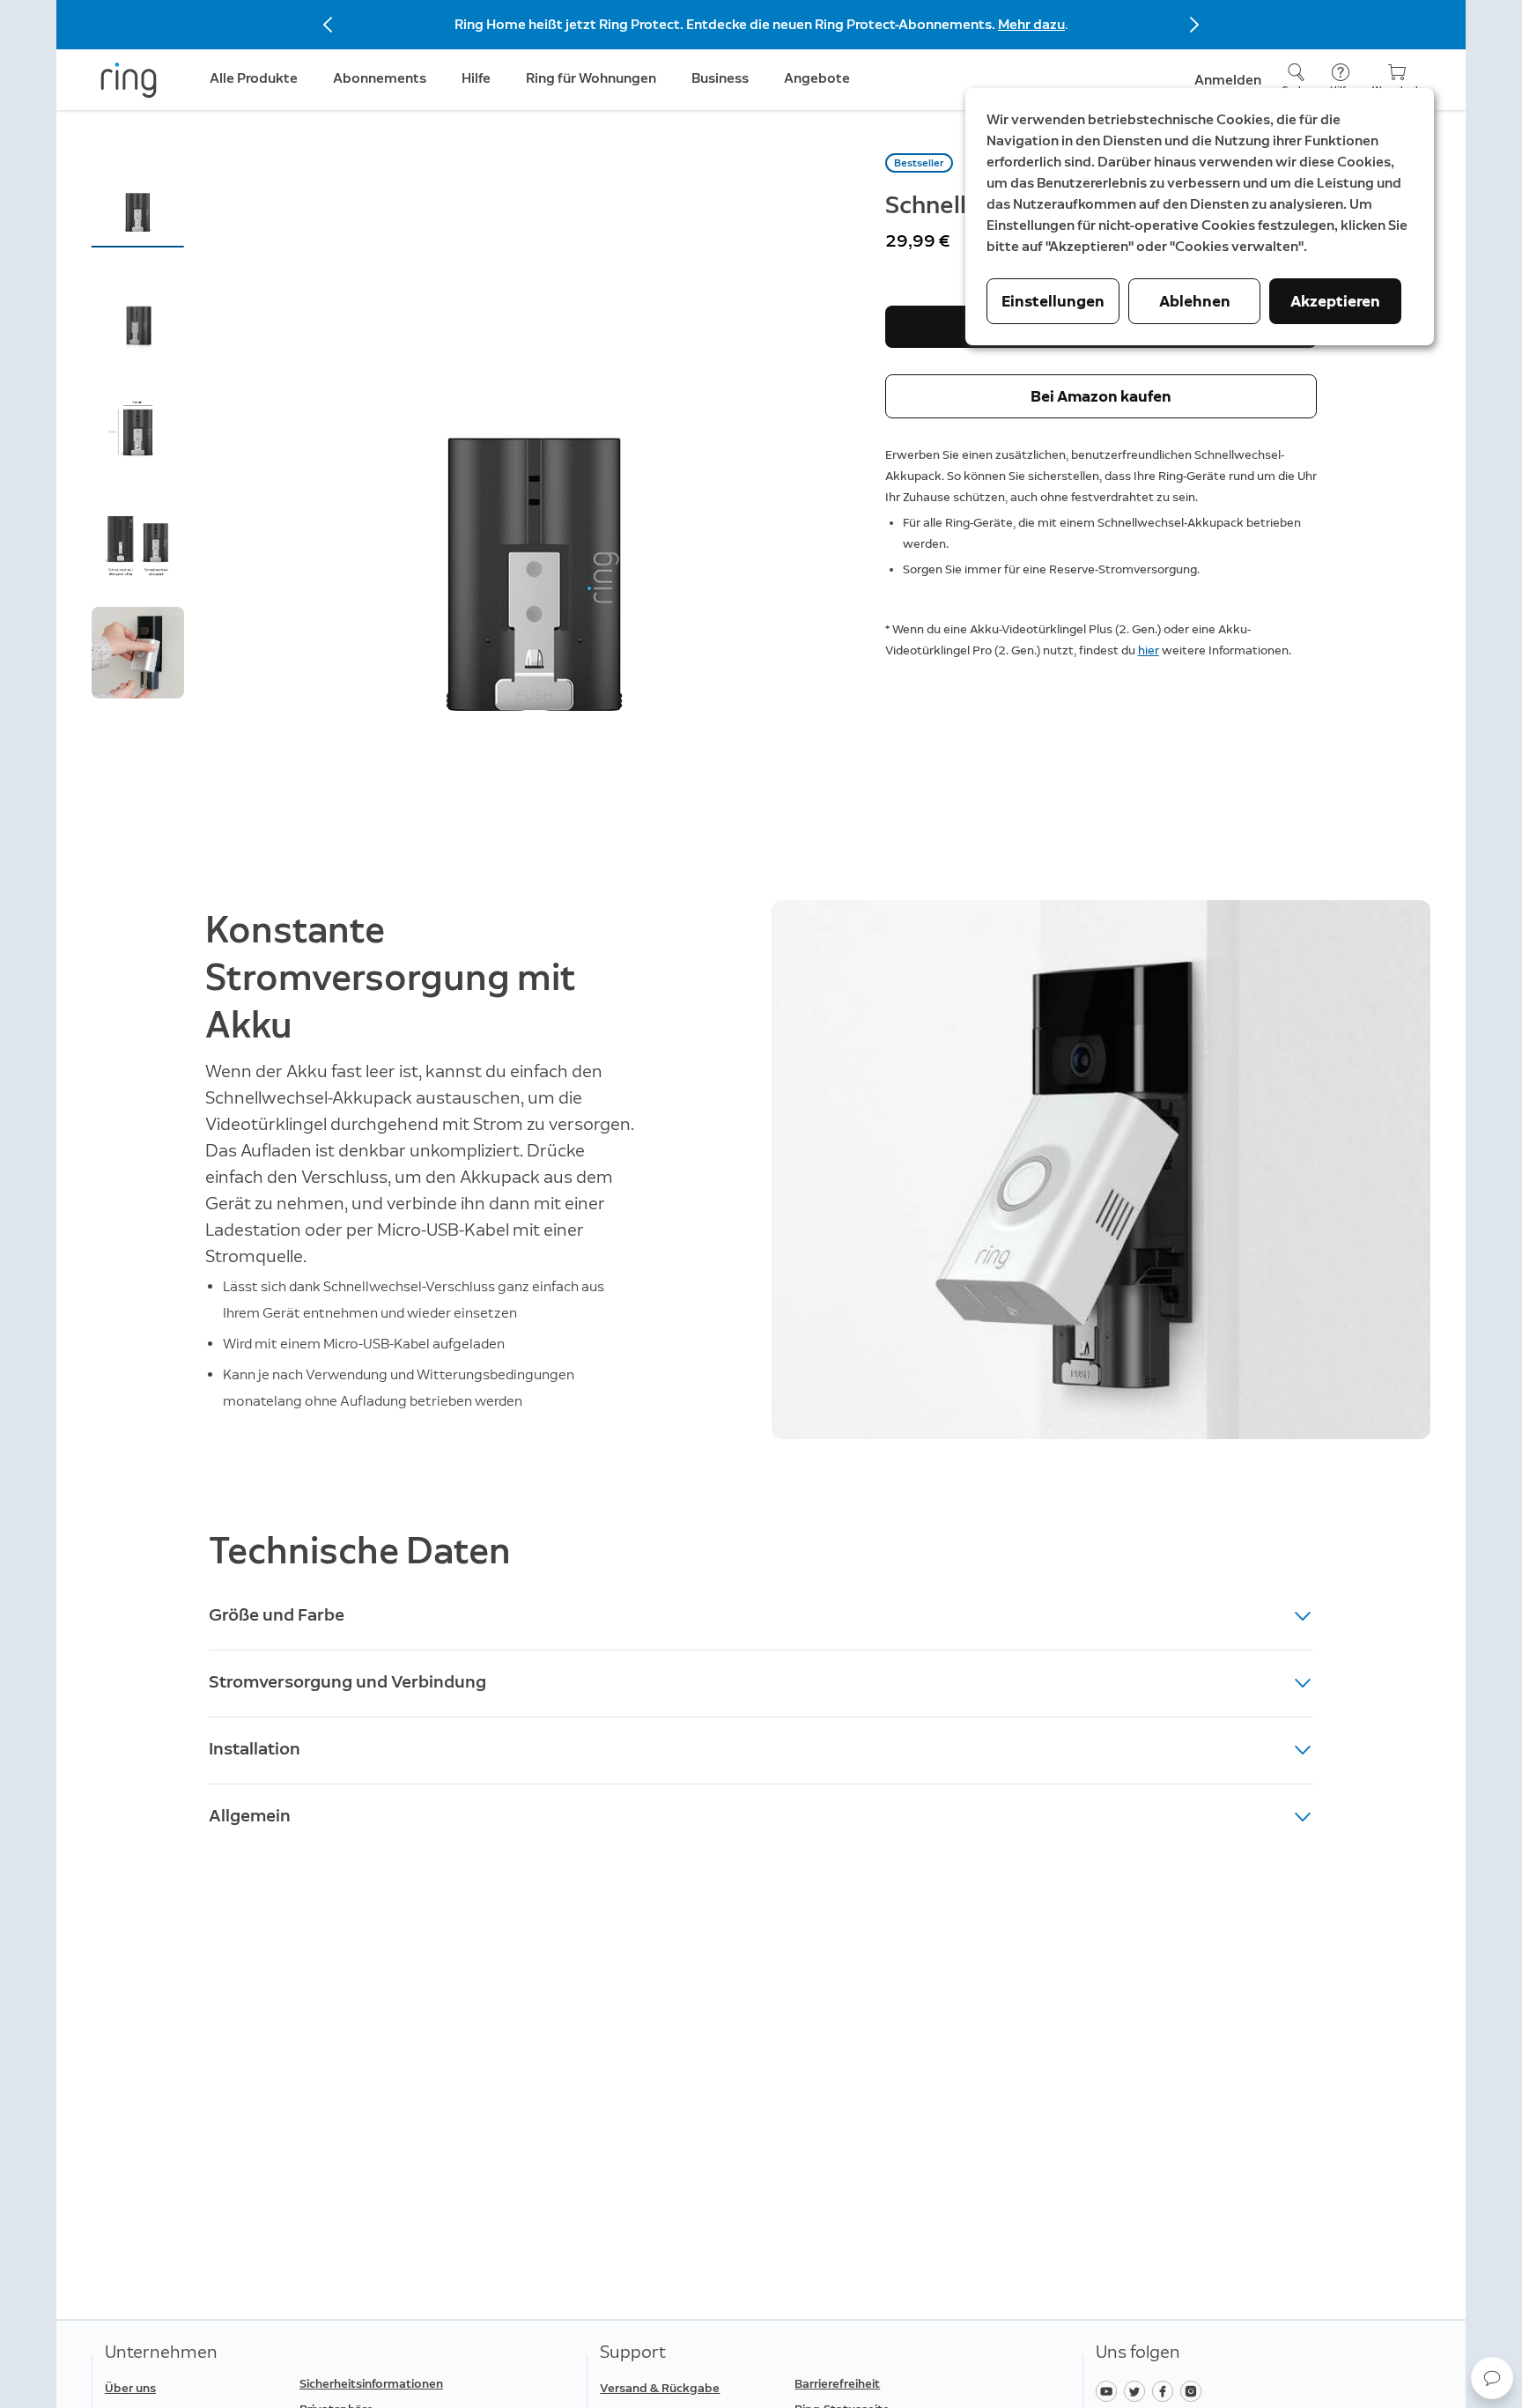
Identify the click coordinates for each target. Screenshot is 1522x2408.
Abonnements (380, 78)
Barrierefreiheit (837, 2384)
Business (720, 78)
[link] (390, 2384)
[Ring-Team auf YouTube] (1110, 2390)
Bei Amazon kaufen (1101, 396)
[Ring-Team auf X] (1138, 2390)
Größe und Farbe (277, 1614)
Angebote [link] (817, 78)
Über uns (130, 2388)
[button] (138, 199)
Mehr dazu (1031, 24)
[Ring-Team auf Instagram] (1193, 2390)
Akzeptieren (1335, 301)
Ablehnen (1195, 301)
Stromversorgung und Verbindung (347, 1681)
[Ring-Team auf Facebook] (1166, 2390)
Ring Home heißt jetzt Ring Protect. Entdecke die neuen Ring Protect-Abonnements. (726, 24)
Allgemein (250, 1815)
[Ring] (129, 80)
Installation (255, 1748)
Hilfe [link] (476, 78)
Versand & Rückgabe (660, 2388)
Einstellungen (1053, 301)
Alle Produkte (254, 78)
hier (1149, 650)
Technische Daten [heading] (360, 1551)
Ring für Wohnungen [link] (591, 78)
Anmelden (1228, 80)
